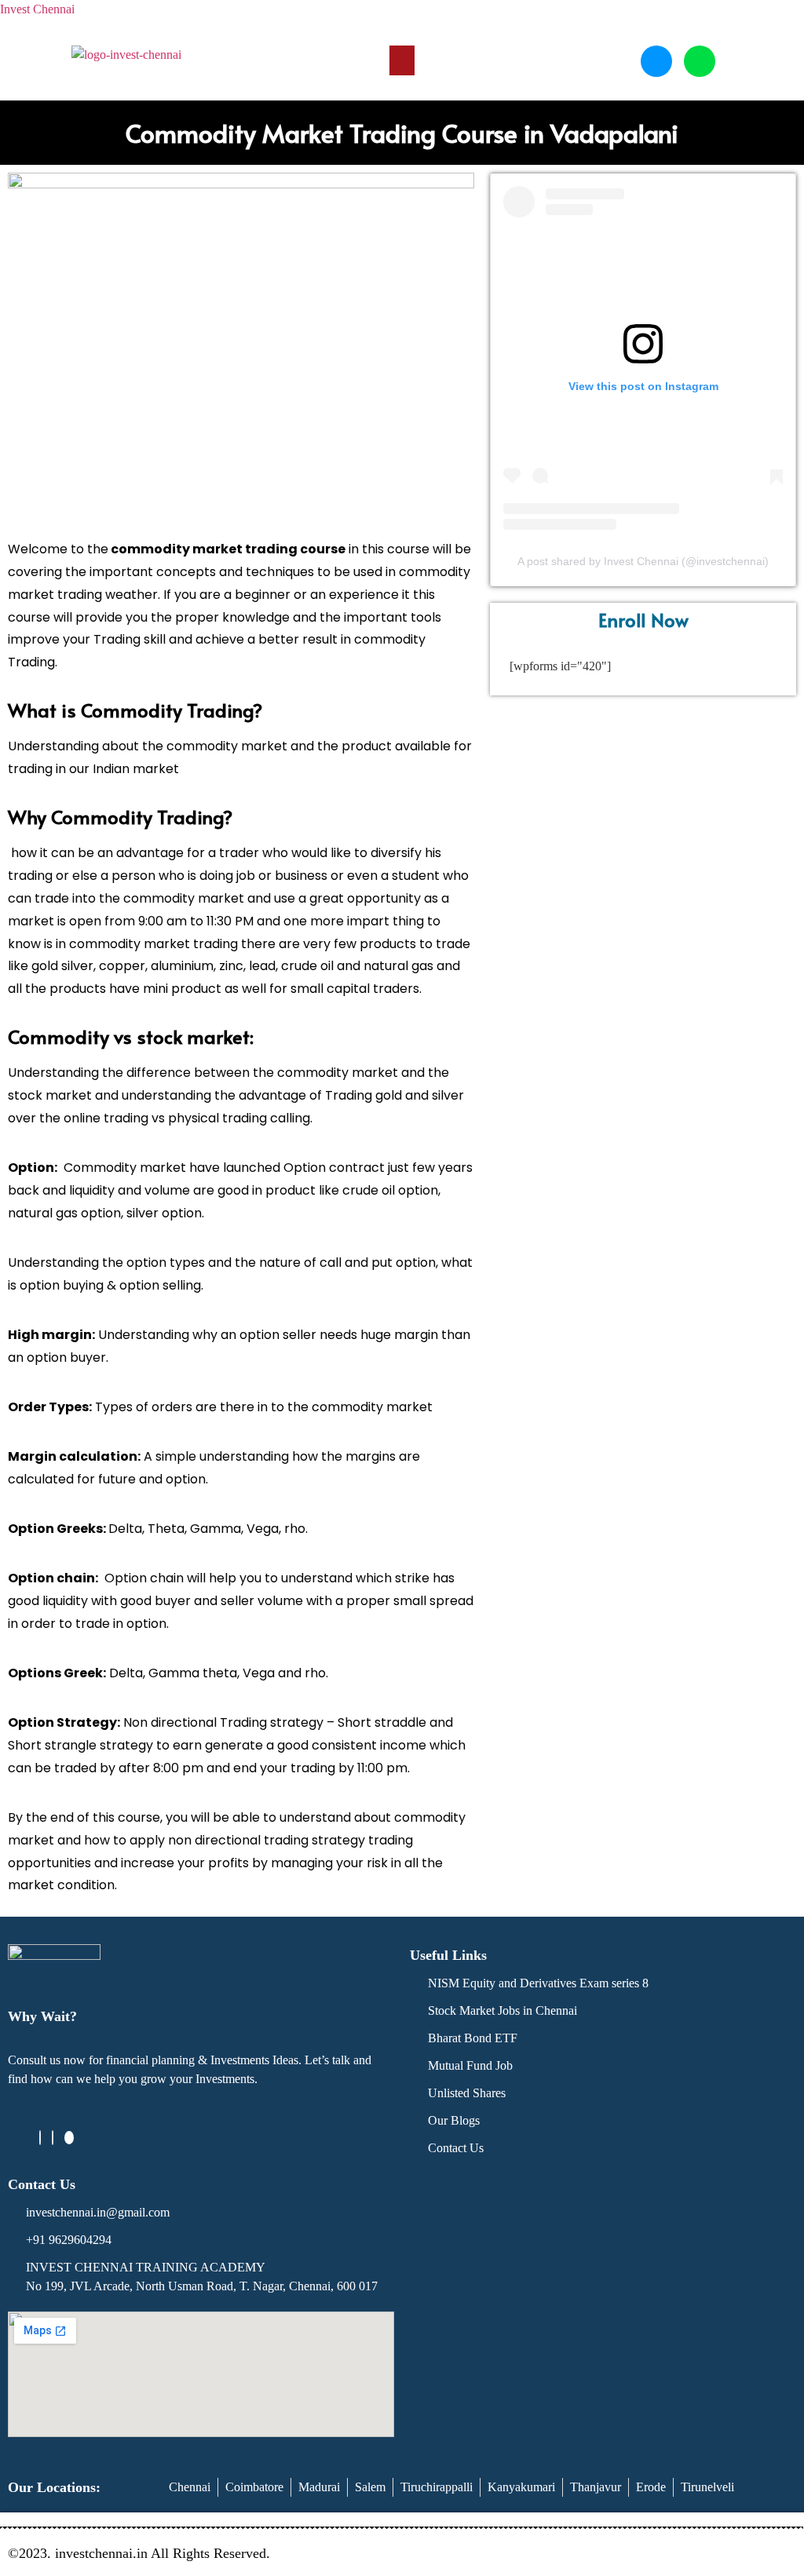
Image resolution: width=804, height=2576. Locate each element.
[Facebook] (40, 2138)
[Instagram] (53, 2138)
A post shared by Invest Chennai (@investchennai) (643, 561)
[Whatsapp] (700, 61)
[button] (402, 60)
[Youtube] (69, 2138)
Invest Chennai (37, 9)
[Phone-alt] (656, 61)
